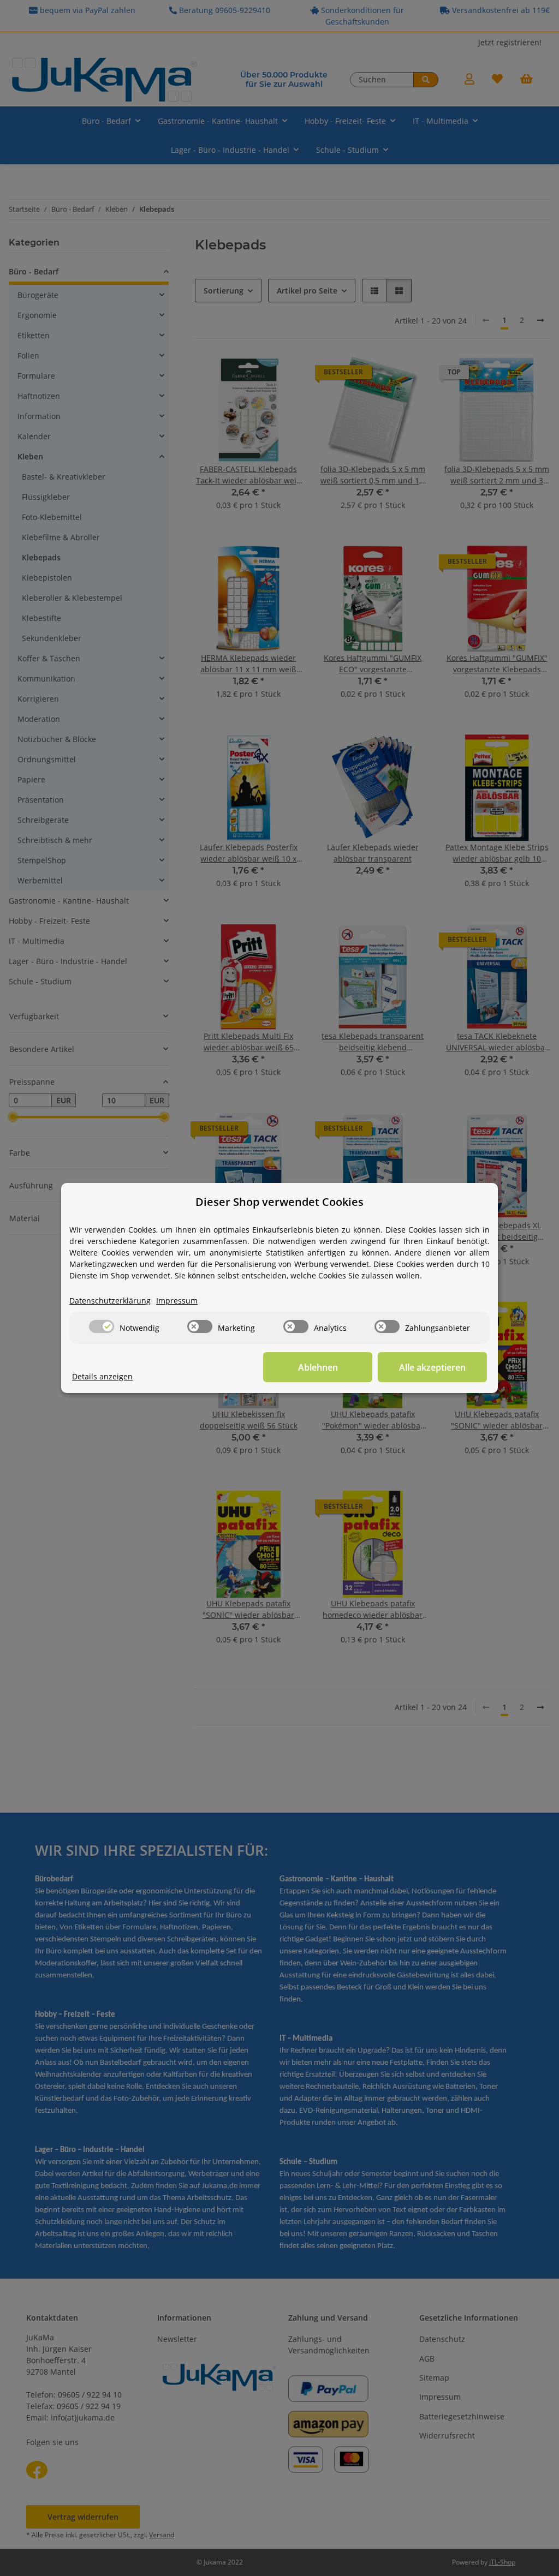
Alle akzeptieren (432, 1367)
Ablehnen (318, 1367)
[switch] (102, 1326)
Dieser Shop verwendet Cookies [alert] (279, 1202)
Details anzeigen (102, 1376)
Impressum (177, 1301)
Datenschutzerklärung (110, 1301)
